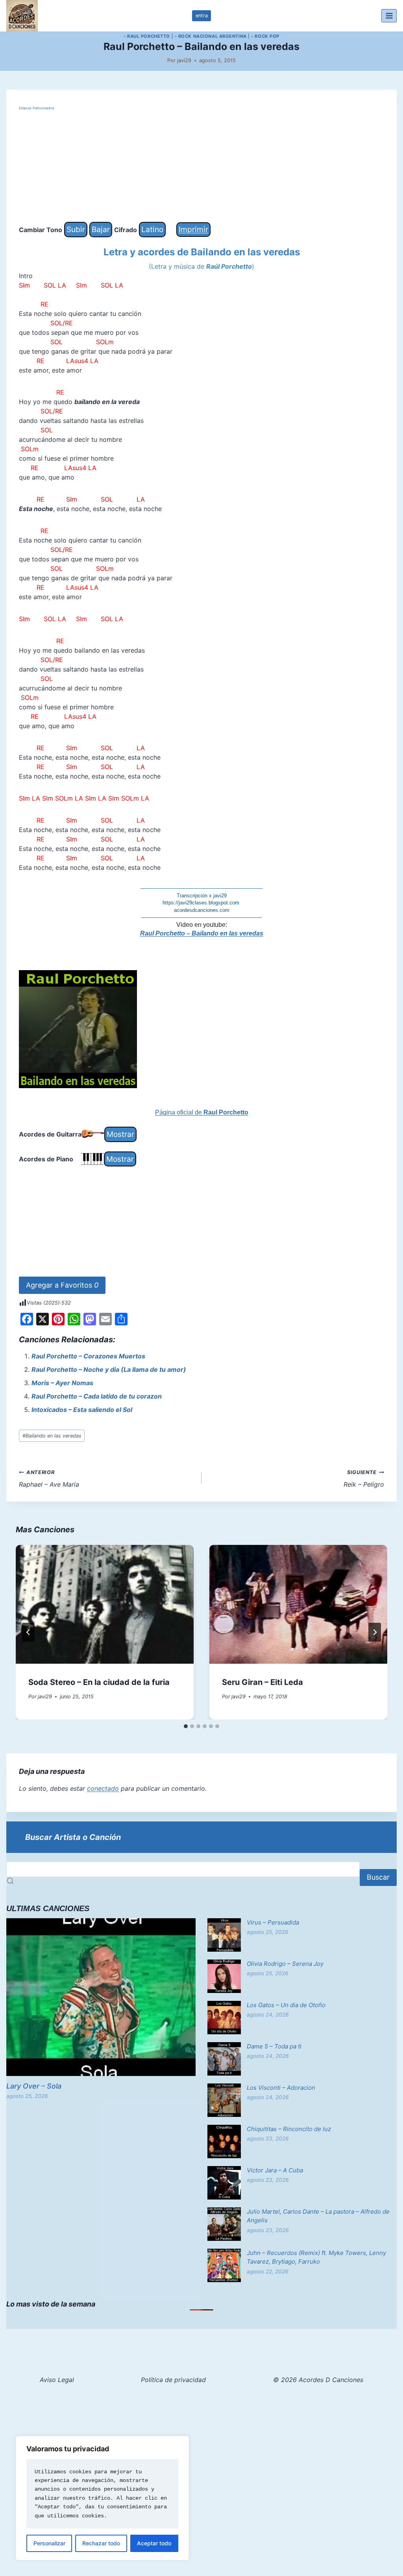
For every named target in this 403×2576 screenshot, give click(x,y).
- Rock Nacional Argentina (211, 36)
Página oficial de (202, 1112)
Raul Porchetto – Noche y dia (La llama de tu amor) (109, 1369)
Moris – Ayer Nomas (62, 1383)
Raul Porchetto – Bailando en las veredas (202, 933)
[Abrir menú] (389, 16)
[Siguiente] (375, 1632)
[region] (102, 2498)
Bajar (101, 229)
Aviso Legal (57, 2380)
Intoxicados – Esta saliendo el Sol (82, 1410)
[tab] (186, 1726)
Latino (152, 229)
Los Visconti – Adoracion (281, 2088)
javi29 (184, 60)
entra (202, 16)
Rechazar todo (101, 2543)
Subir (76, 229)
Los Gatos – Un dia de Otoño (286, 2005)
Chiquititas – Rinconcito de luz (289, 2129)
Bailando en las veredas (52, 1436)
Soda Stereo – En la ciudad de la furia (99, 1682)
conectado (103, 1788)
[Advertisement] (201, 167)
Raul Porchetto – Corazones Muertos (88, 1356)
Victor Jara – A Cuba (275, 2170)
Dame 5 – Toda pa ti (274, 2046)
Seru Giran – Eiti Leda (263, 1682)
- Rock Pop (265, 36)
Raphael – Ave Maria (49, 1479)
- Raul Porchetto (147, 36)
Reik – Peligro (364, 1479)
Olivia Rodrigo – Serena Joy (285, 1964)
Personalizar (49, 2543)
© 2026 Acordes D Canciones (318, 2380)
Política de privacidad (173, 2380)
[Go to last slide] (28, 1632)
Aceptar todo (154, 2543)
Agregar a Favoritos (62, 1285)
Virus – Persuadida (273, 1922)
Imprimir (193, 229)
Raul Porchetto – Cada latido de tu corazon (97, 1396)
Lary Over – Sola (34, 2086)
